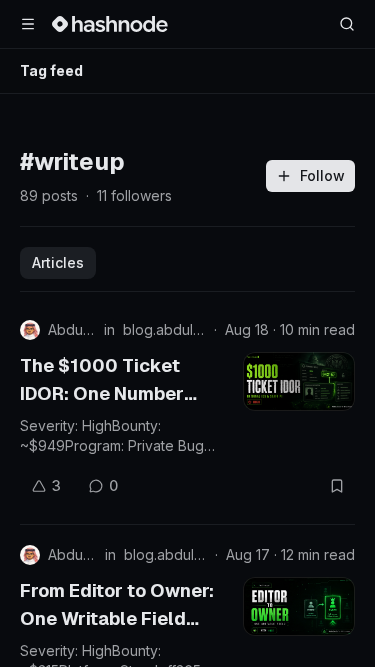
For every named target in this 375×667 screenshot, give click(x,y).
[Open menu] (28, 24)
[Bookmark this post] (337, 486)
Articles (58, 262)
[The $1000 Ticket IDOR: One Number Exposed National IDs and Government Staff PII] (299, 381)
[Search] (347, 24)
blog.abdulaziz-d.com (164, 329)
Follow (322, 175)
